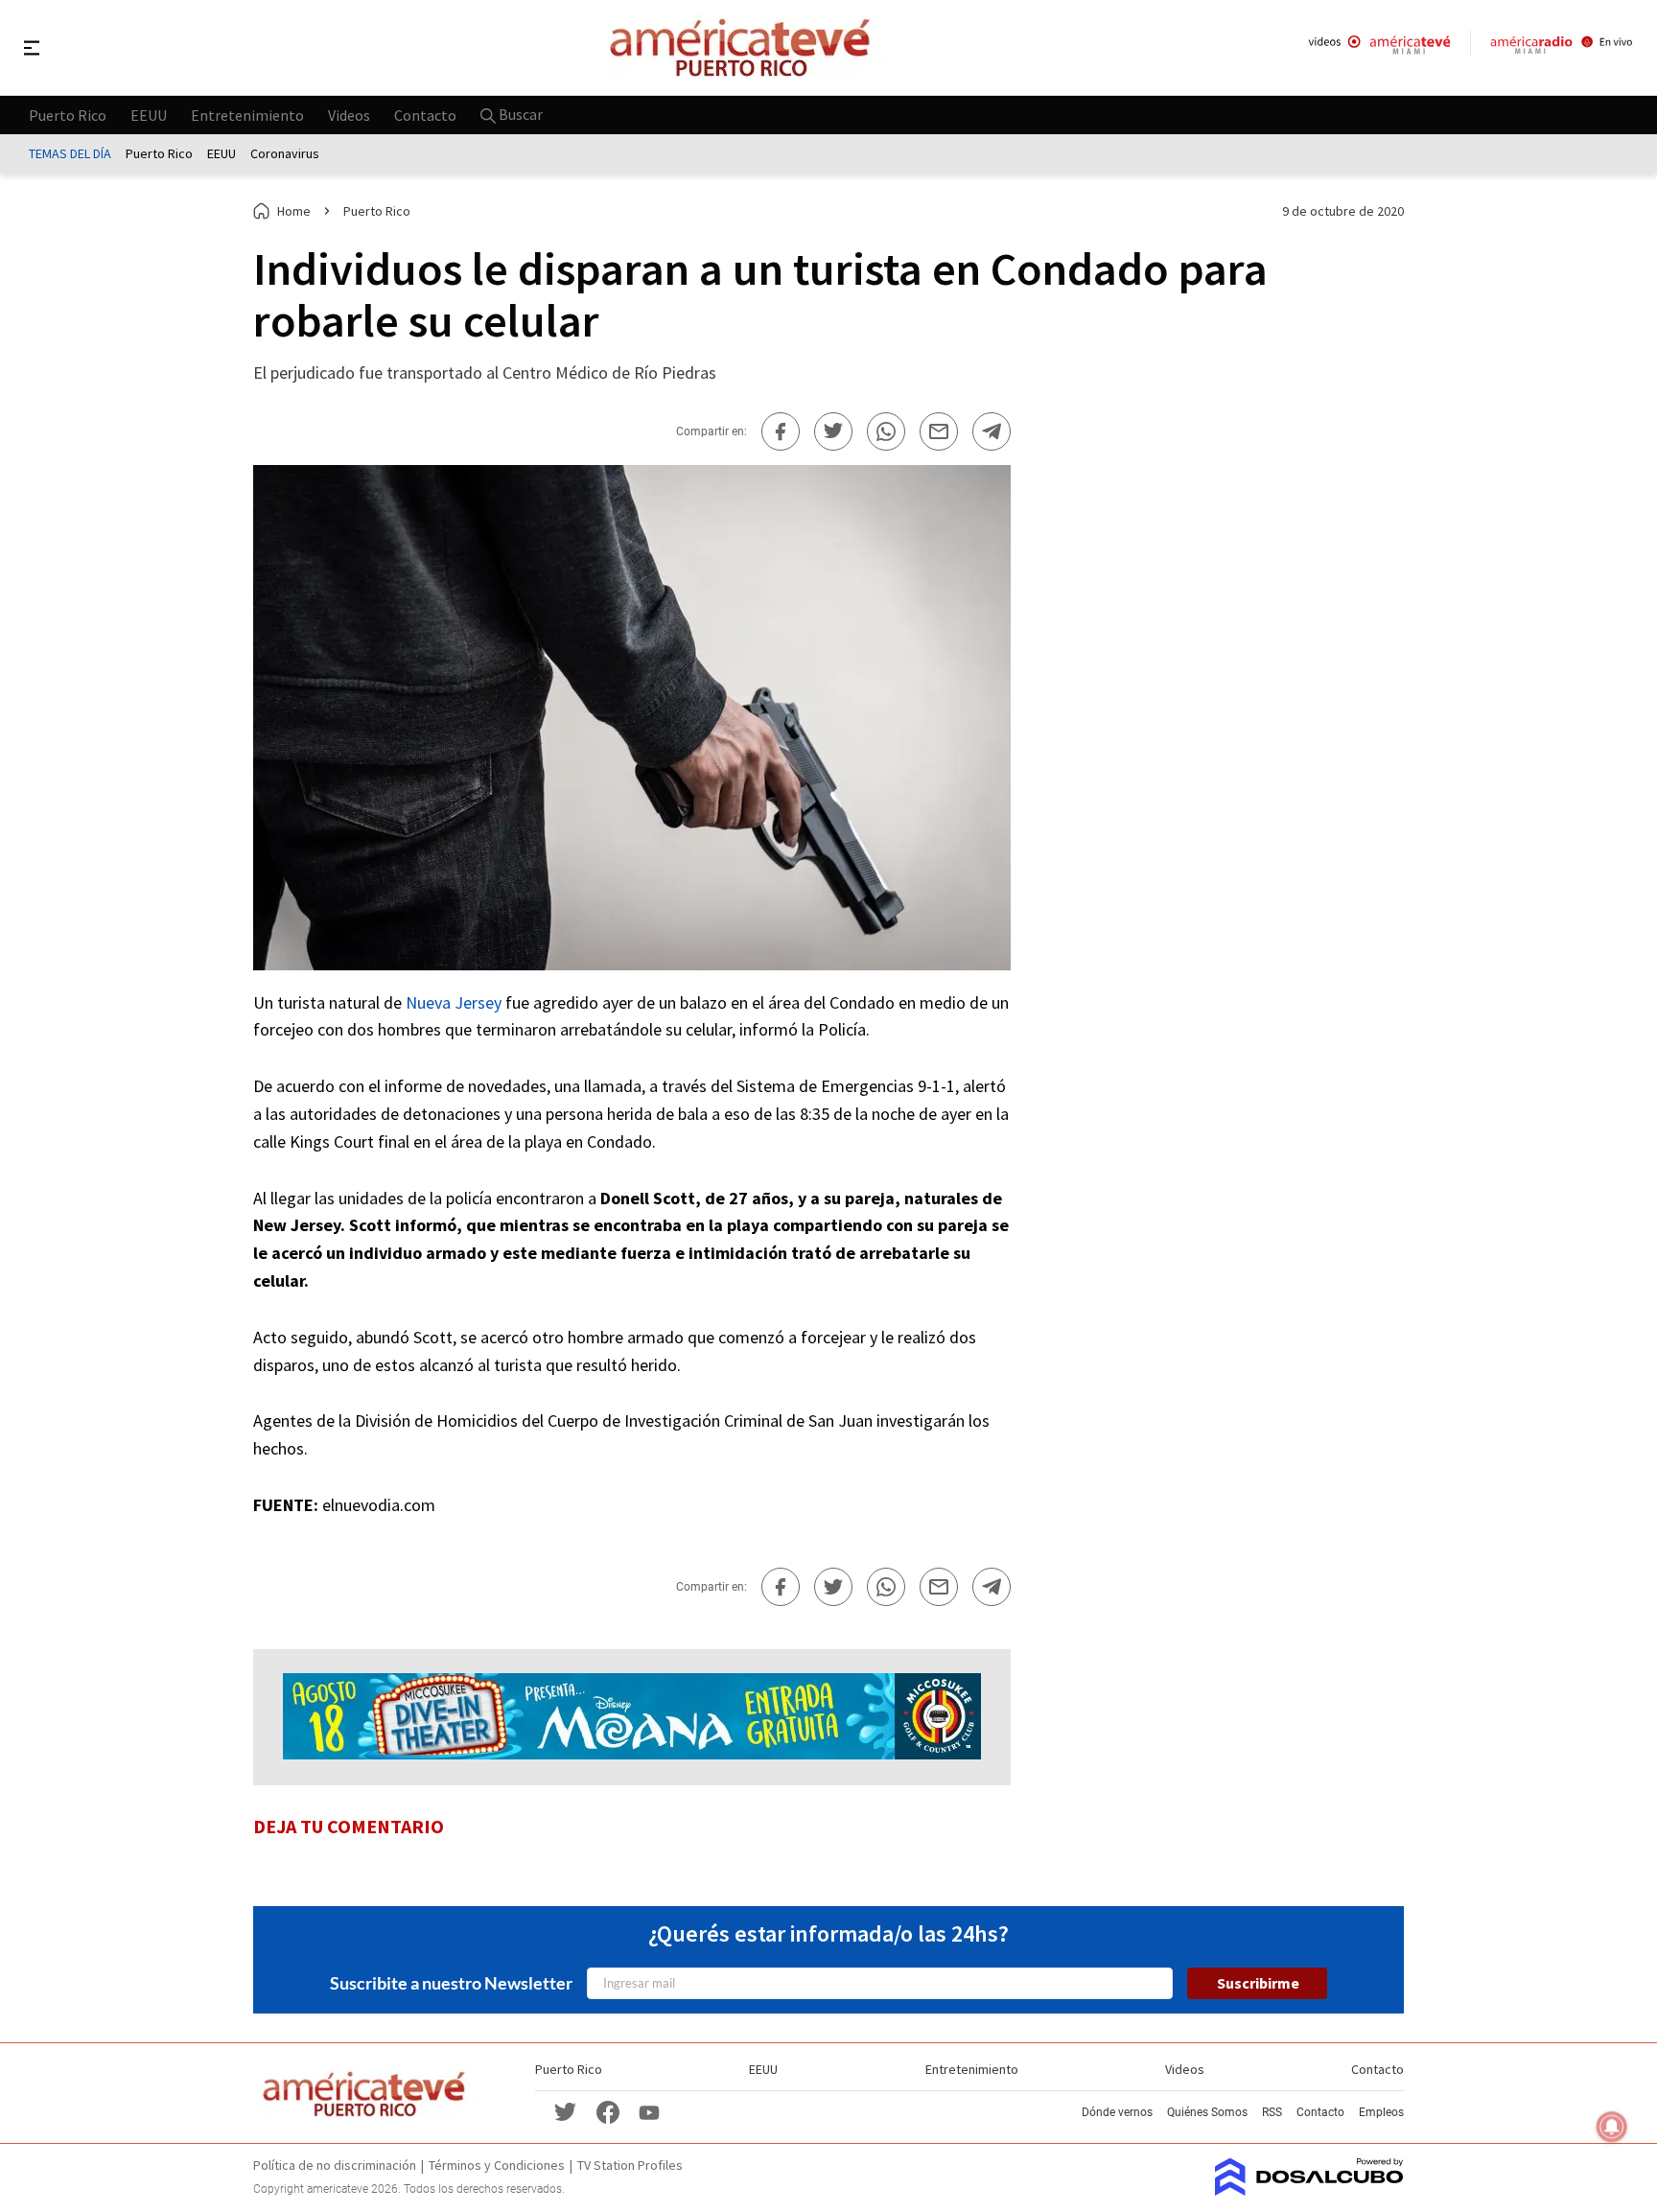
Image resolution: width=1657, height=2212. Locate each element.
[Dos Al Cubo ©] (1309, 2190)
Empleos (1381, 2112)
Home (294, 211)
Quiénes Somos (1207, 2112)
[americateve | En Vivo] (1379, 47)
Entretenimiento (247, 114)
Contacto (425, 114)
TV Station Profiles (630, 2165)
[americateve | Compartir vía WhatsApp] (886, 431)
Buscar (519, 114)
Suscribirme (1258, 1983)
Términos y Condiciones (497, 2165)
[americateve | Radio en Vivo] (1562, 47)
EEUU (149, 114)
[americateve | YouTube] (649, 2112)
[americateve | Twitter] (566, 2111)
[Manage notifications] (1612, 2127)
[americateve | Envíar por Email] (939, 431)
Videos (349, 114)
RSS (1272, 2112)
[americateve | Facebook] (608, 2111)
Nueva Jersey (454, 1002)
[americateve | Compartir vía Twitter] (833, 431)
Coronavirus (285, 153)
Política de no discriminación (335, 2165)
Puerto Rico (68, 114)
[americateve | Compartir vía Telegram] (992, 431)
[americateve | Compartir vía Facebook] (781, 431)
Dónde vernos (1117, 2112)
